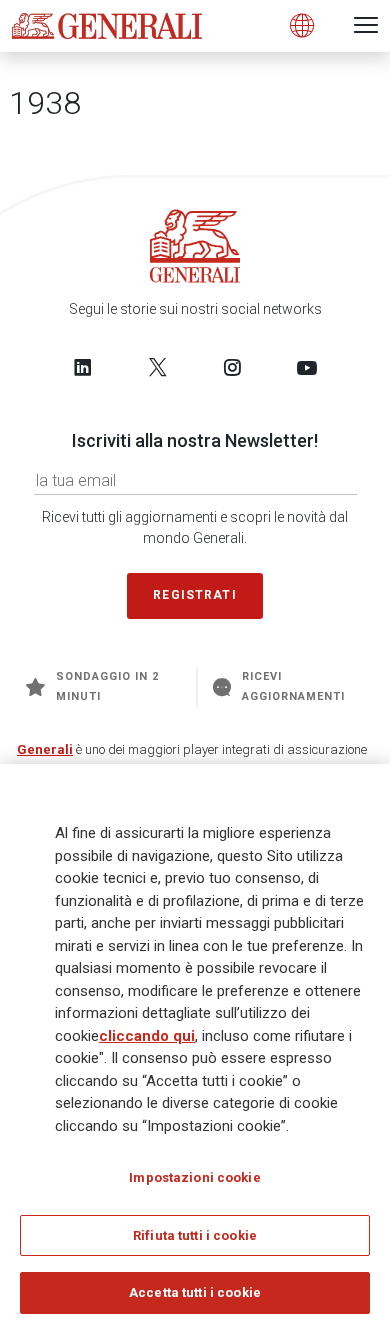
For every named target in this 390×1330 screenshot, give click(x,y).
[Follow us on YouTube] (307, 367)
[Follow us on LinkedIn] (83, 367)
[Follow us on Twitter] (158, 367)
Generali (45, 749)
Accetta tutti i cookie (195, 1292)
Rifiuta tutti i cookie (195, 1235)
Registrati (195, 595)
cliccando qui (147, 1036)
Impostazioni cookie (194, 1177)
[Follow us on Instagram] (232, 367)
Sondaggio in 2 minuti (108, 686)
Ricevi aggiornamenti (294, 686)
